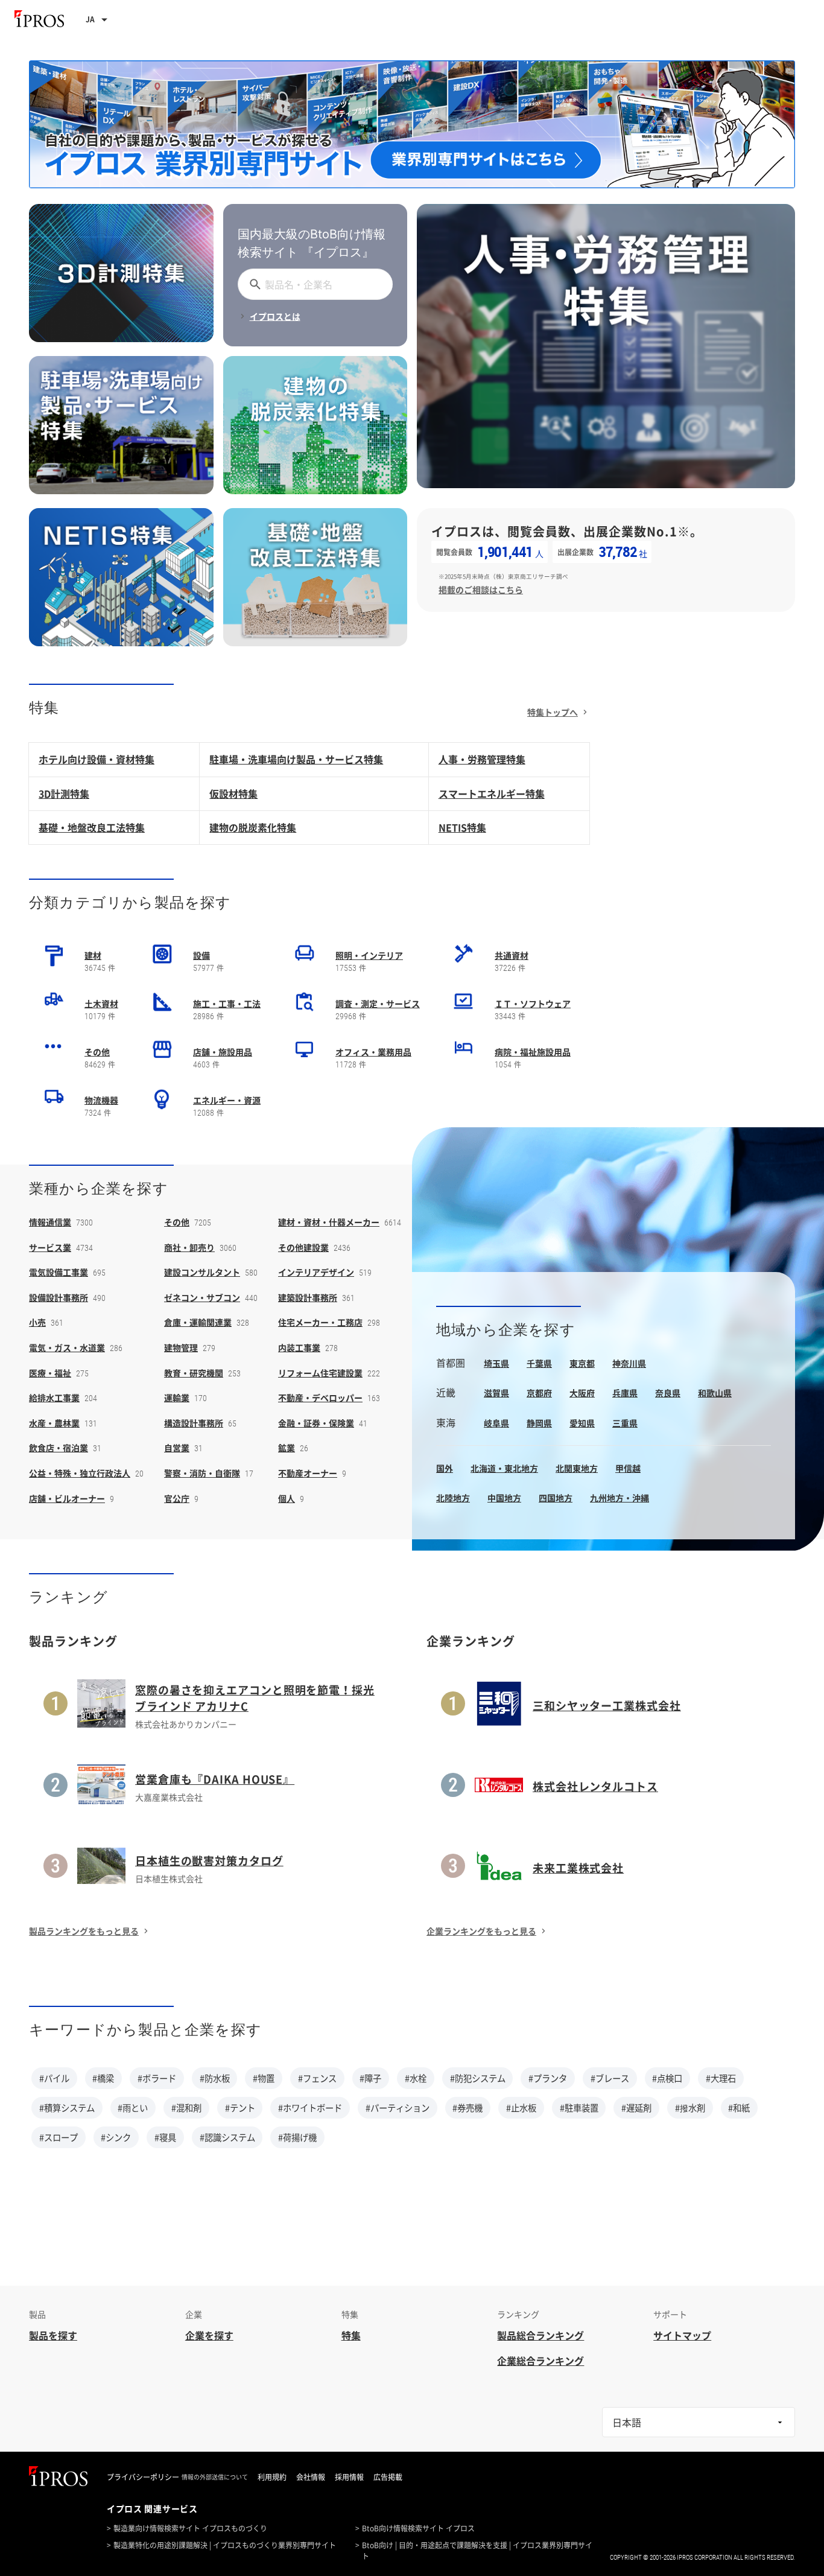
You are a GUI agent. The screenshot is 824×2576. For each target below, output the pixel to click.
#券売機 (467, 2108)
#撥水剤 (690, 2108)
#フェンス (317, 2078)
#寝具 (165, 2137)
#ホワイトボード (310, 2108)
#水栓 (416, 2078)
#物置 (264, 2078)
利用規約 (272, 2477)
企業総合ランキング (540, 2361)
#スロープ (59, 2137)
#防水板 (215, 2078)
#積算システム (67, 2108)
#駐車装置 (579, 2108)
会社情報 (311, 2477)
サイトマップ (682, 2335)
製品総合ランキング (540, 2335)
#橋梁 (103, 2078)
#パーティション (398, 2108)
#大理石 (721, 2078)
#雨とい (133, 2108)
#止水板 (521, 2108)
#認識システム (227, 2137)
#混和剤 (186, 2108)
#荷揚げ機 (297, 2137)
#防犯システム (478, 2078)
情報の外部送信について (215, 2477)
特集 (351, 2335)
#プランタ (548, 2078)
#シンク (116, 2137)
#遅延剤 (636, 2108)
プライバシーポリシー (143, 2477)
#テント (240, 2108)
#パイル (54, 2078)
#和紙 (739, 2108)
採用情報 (349, 2477)
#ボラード (157, 2078)
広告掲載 (388, 2477)
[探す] (253, 284)
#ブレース (610, 2078)
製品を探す (53, 2335)
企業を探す (209, 2335)
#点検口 (667, 2078)
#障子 (370, 2078)
